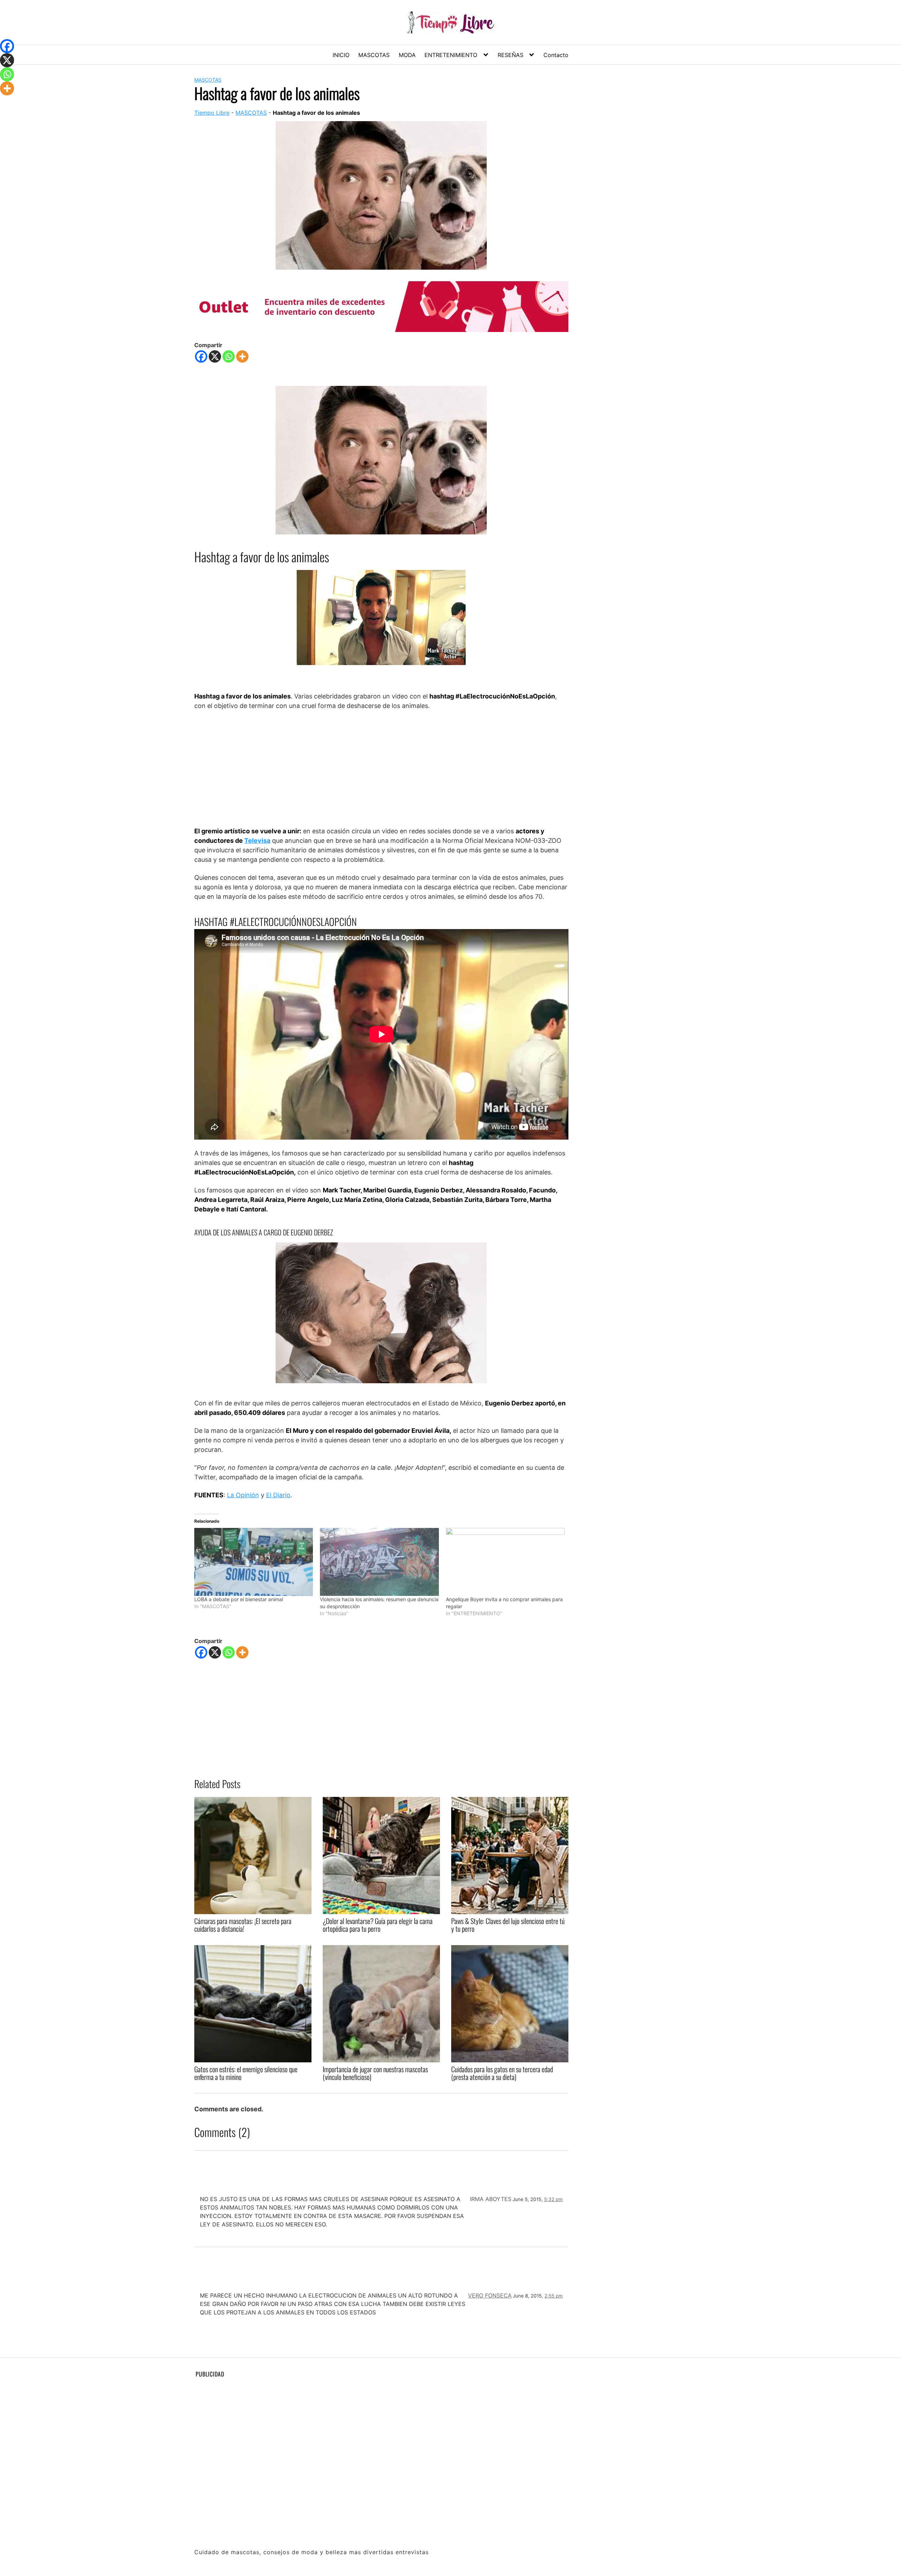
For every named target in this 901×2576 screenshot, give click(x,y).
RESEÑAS (511, 55)
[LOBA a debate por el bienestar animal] (254, 1562)
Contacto (556, 55)
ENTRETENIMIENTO (451, 55)
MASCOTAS (374, 55)
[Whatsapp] (229, 356)
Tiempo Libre (212, 113)
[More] (242, 356)
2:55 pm (554, 2296)
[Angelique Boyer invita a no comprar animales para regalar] (505, 1562)
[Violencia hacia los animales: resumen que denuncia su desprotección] (379, 1562)
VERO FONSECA (490, 2295)
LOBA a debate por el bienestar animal (239, 1599)
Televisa (257, 841)
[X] (215, 356)
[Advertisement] (381, 768)
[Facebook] (201, 356)
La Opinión (243, 1495)
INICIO (341, 55)
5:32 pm (553, 2199)
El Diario (278, 1495)
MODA (407, 55)
